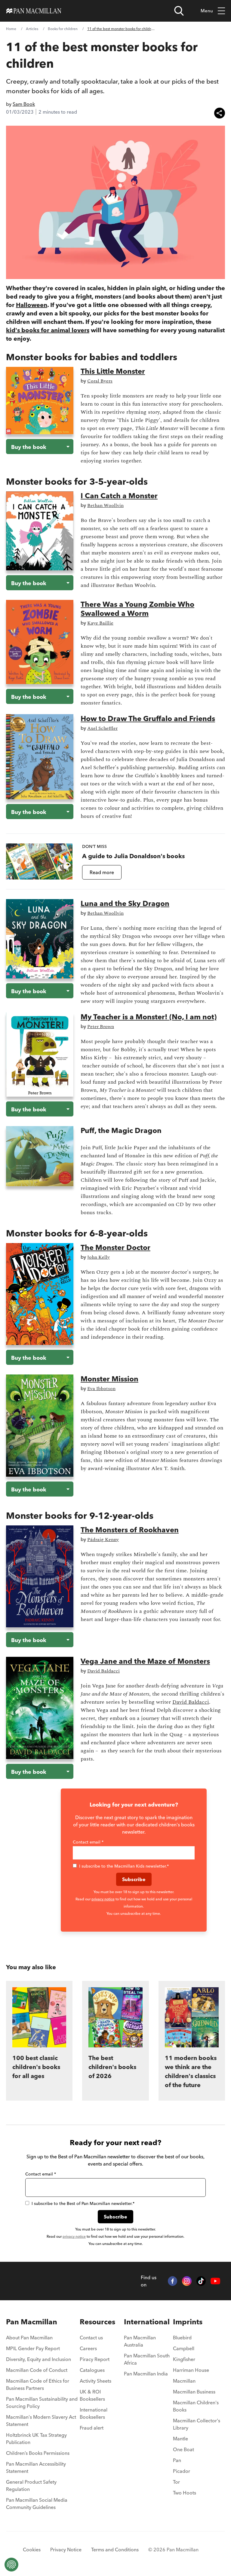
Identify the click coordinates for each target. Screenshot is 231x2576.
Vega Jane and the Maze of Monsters (145, 1661)
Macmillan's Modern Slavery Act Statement (41, 2421)
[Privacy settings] (11, 2565)
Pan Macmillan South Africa (147, 2359)
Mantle (180, 2439)
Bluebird (182, 2338)
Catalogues (92, 2370)
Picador (182, 2471)
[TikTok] (201, 2281)
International (147, 2322)
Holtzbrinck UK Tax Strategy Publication (36, 2439)
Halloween (32, 305)
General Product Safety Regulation (31, 2485)
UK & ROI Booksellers (92, 2395)
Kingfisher (184, 2359)
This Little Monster (113, 371)
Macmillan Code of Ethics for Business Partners (38, 2384)
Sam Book (24, 104)
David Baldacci (191, 1702)
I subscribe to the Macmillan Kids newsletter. (124, 1866)
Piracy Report (95, 2359)
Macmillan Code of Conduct (37, 2370)
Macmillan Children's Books (196, 2406)
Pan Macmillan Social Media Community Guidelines (37, 2504)
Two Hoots (185, 2493)
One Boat (183, 2449)
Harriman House (191, 2370)
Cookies (32, 2550)
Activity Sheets (95, 2381)
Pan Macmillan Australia (140, 2341)
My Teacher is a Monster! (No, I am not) (149, 1017)
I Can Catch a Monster (119, 496)
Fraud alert (92, 2428)
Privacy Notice (66, 2550)
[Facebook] (173, 2281)
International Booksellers (94, 2413)
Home (11, 29)
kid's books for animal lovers (48, 330)
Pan (177, 2460)
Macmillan (184, 2381)
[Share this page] (220, 113)
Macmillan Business (194, 2392)
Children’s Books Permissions (38, 2453)
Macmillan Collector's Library (197, 2424)
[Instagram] (187, 2281)
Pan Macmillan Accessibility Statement (36, 2467)
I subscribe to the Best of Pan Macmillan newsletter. (83, 2203)
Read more (102, 872)
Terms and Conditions (115, 2550)
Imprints (188, 2322)
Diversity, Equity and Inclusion (38, 2359)
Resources (97, 2322)
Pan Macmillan (32, 2322)
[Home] (34, 11)
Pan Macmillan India (146, 2374)
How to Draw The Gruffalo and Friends (148, 718)
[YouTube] (215, 2281)
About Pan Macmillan (29, 2338)
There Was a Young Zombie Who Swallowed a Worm (137, 609)
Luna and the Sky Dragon (125, 903)
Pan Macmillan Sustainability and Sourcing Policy (42, 2403)
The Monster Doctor (115, 1247)
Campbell (184, 2348)
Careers (88, 2348)
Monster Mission (109, 1379)
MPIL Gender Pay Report (33, 2348)
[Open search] (179, 11)
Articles (32, 29)
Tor (176, 2482)
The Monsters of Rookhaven (130, 1530)
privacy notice (103, 1899)
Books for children (63, 29)
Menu (207, 11)
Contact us (91, 2338)
